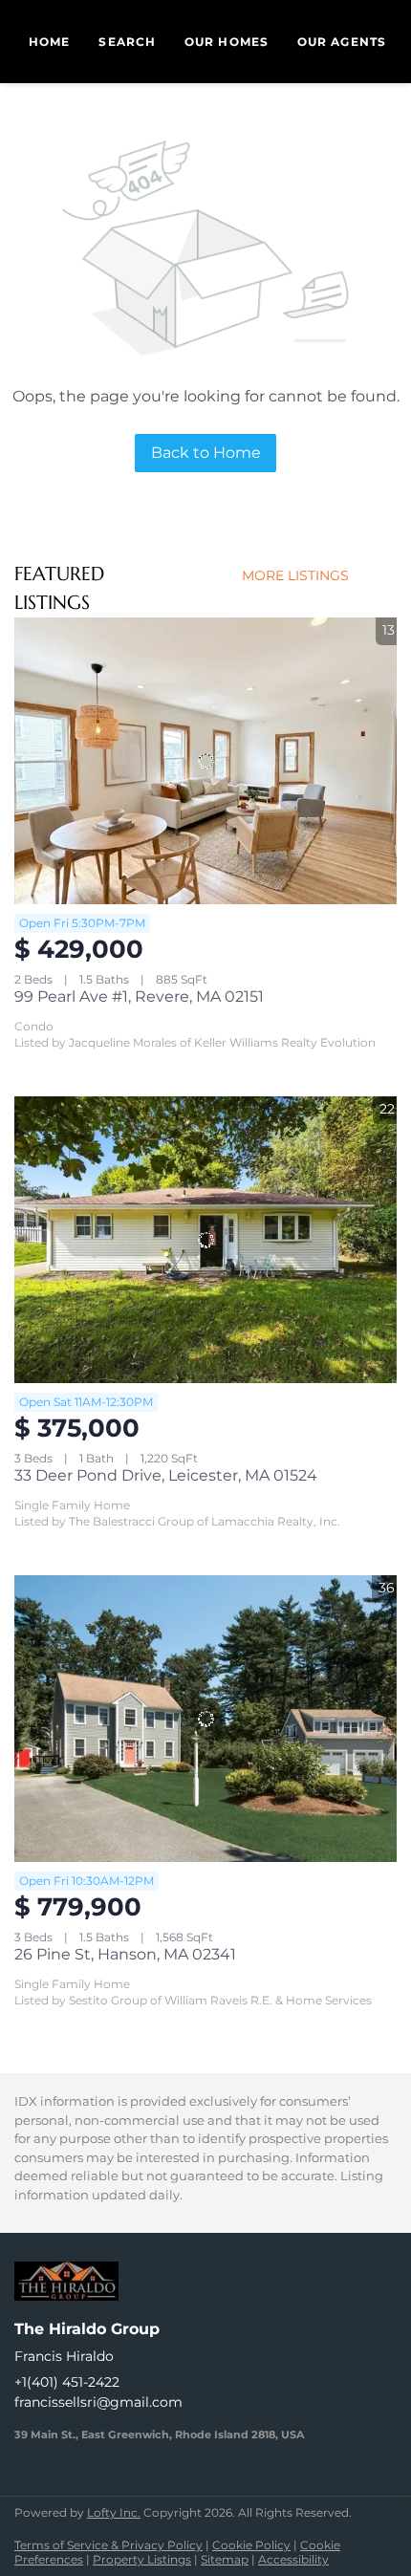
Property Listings (142, 2559)
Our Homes (227, 42)
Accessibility (293, 2559)
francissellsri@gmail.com (98, 2402)
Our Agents (342, 42)
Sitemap (225, 2559)
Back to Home (206, 453)
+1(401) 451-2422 (67, 2382)
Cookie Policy (251, 2545)
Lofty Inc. (114, 2512)
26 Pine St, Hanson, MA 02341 (125, 1954)
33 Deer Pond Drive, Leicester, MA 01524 (166, 1475)
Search (127, 42)
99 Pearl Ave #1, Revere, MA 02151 (139, 996)
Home (49, 42)
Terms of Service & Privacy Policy (108, 2545)
